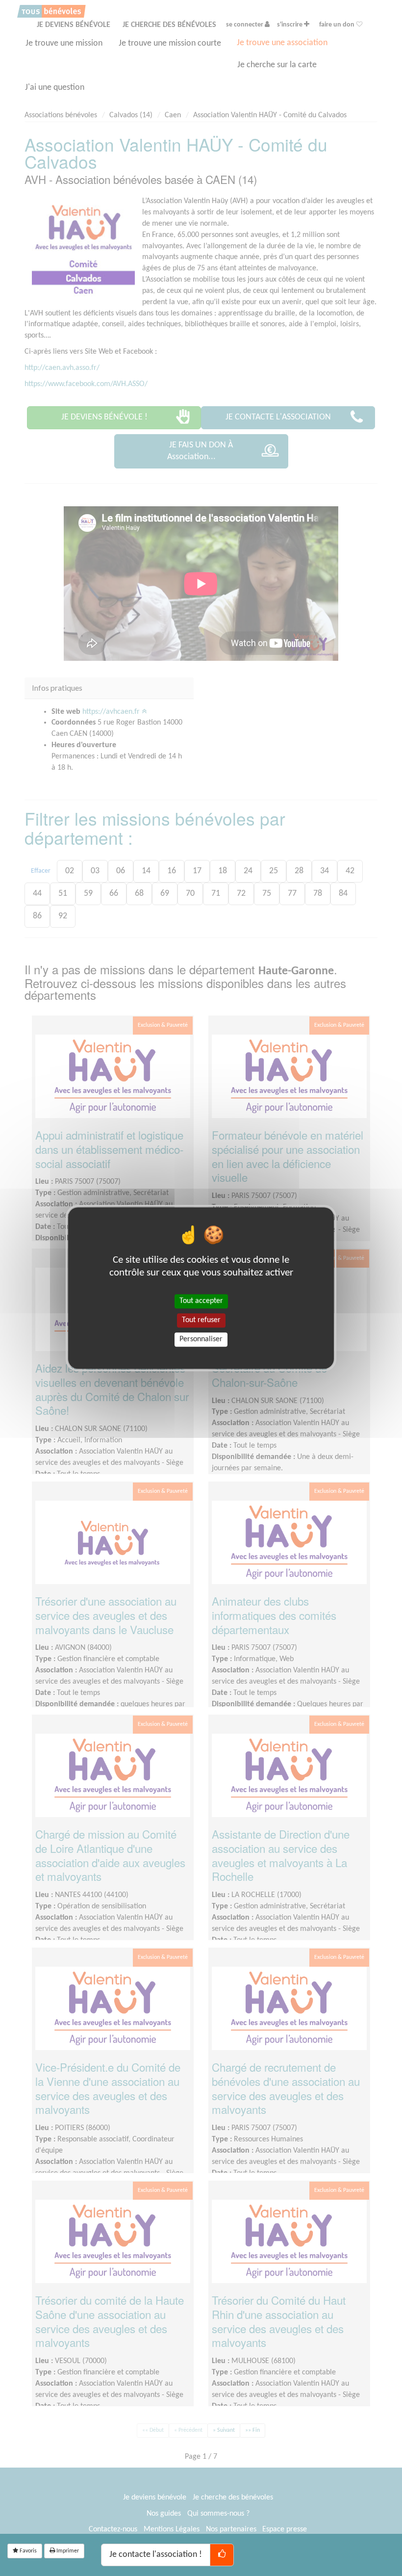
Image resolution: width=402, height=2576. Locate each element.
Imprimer (67, 2551)
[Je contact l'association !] (222, 2555)
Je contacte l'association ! (156, 2555)
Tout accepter (201, 1301)
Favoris (27, 2551)
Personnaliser (201, 1339)
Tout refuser (201, 1320)
